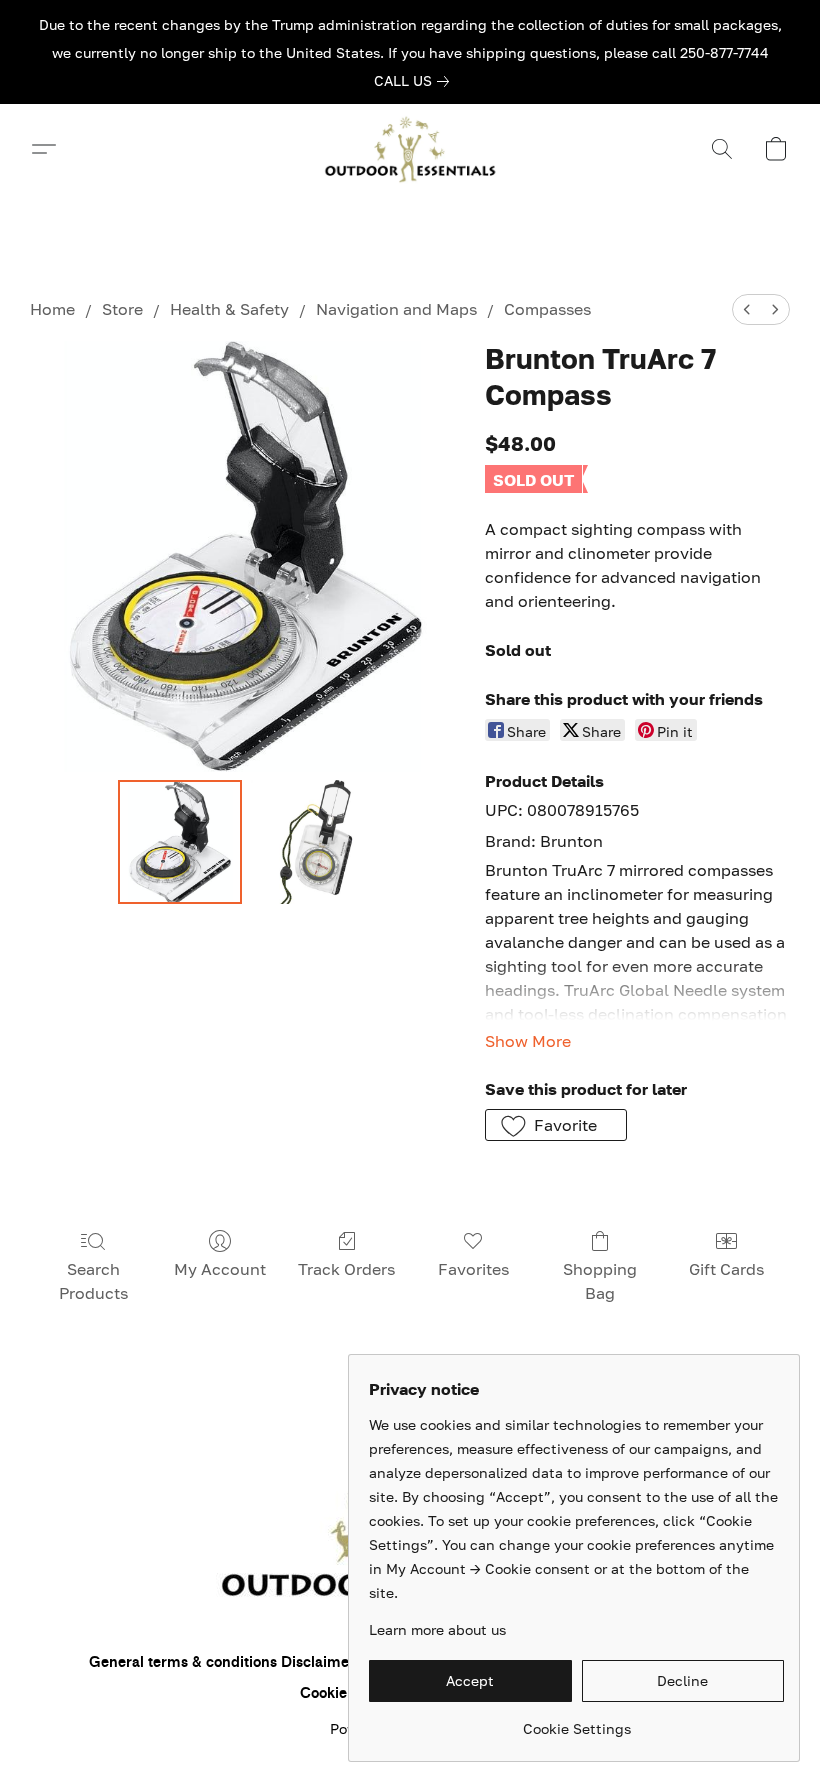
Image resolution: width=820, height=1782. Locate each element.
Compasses (547, 309)
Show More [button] (528, 1041)
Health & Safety (229, 309)
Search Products (93, 1281)
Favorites (473, 1269)
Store (122, 309)
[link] (415, 81)
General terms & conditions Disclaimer (222, 1662)
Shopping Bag (600, 1281)
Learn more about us (437, 1629)
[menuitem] (747, 309)
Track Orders (346, 1269)
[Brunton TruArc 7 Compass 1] (312, 842)
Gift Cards (726, 1269)
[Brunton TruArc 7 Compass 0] (180, 842)
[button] (410, 149)
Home (52, 309)
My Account (220, 1269)
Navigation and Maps (396, 309)
